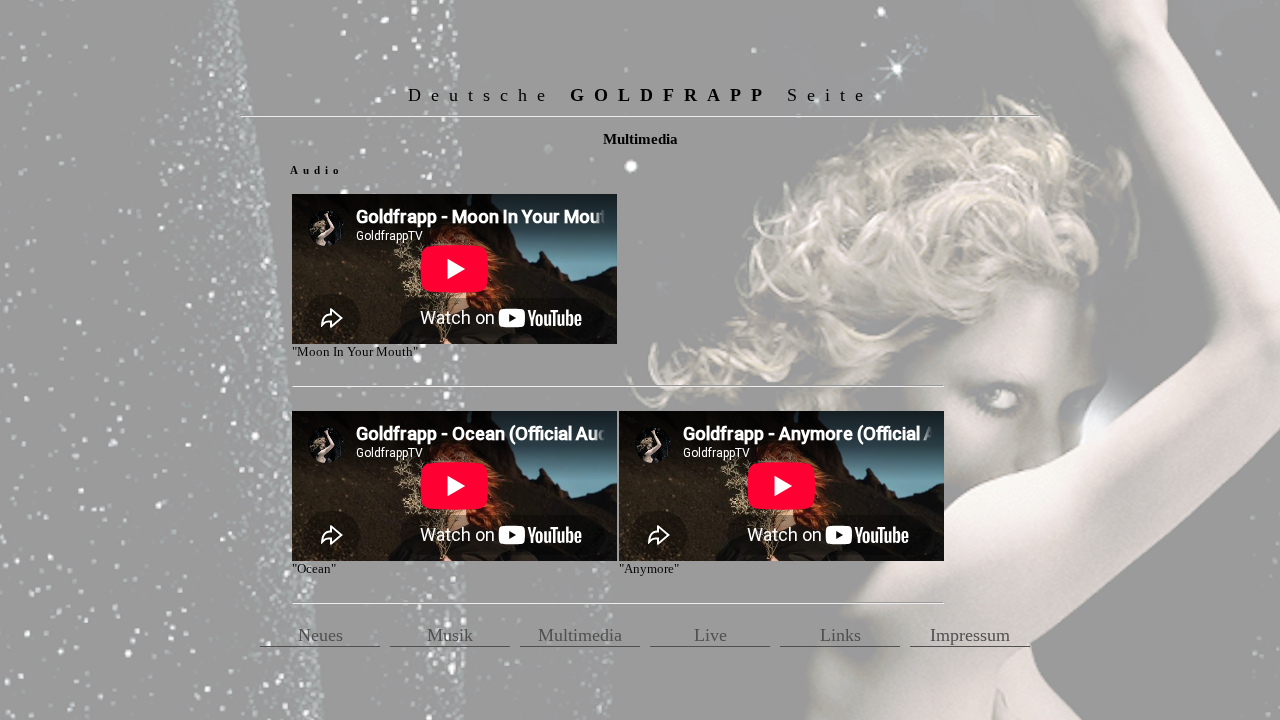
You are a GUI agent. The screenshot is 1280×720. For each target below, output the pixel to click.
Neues (320, 635)
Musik (450, 635)
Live (710, 635)
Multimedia (580, 635)
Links (840, 635)
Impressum (970, 635)
